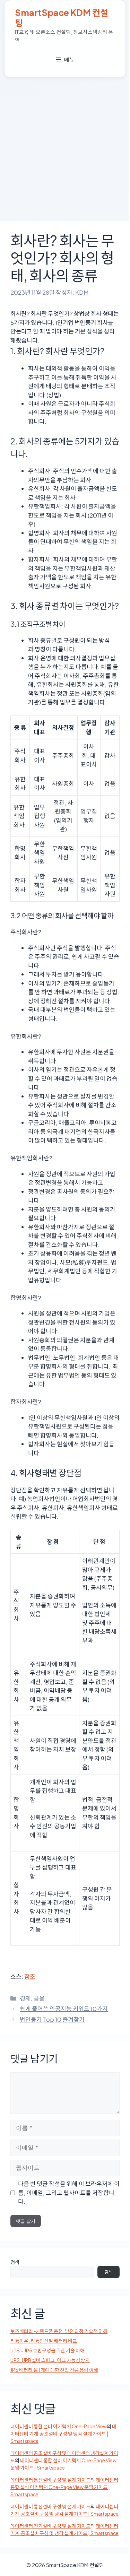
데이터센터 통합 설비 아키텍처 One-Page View (59, 2426)
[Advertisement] (65, 146)
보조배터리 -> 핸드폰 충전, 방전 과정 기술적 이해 (59, 2331)
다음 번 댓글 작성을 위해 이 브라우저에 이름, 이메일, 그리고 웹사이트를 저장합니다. (69, 2192)
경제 (25, 1998)
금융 (39, 1998)
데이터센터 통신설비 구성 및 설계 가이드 (50, 2480)
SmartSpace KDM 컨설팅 (62, 18)
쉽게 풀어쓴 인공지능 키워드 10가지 (64, 2009)
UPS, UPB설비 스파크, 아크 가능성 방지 (50, 2360)
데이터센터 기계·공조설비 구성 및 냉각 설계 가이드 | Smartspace (63, 2434)
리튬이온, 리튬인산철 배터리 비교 (44, 2341)
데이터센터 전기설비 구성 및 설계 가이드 (50, 2526)
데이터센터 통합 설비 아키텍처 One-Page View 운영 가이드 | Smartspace (64, 2487)
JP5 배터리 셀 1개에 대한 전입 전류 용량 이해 (54, 2370)
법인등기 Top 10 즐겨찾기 (52, 2019)
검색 (15, 2262)
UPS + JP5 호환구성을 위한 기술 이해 (47, 2350)
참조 (30, 1976)
